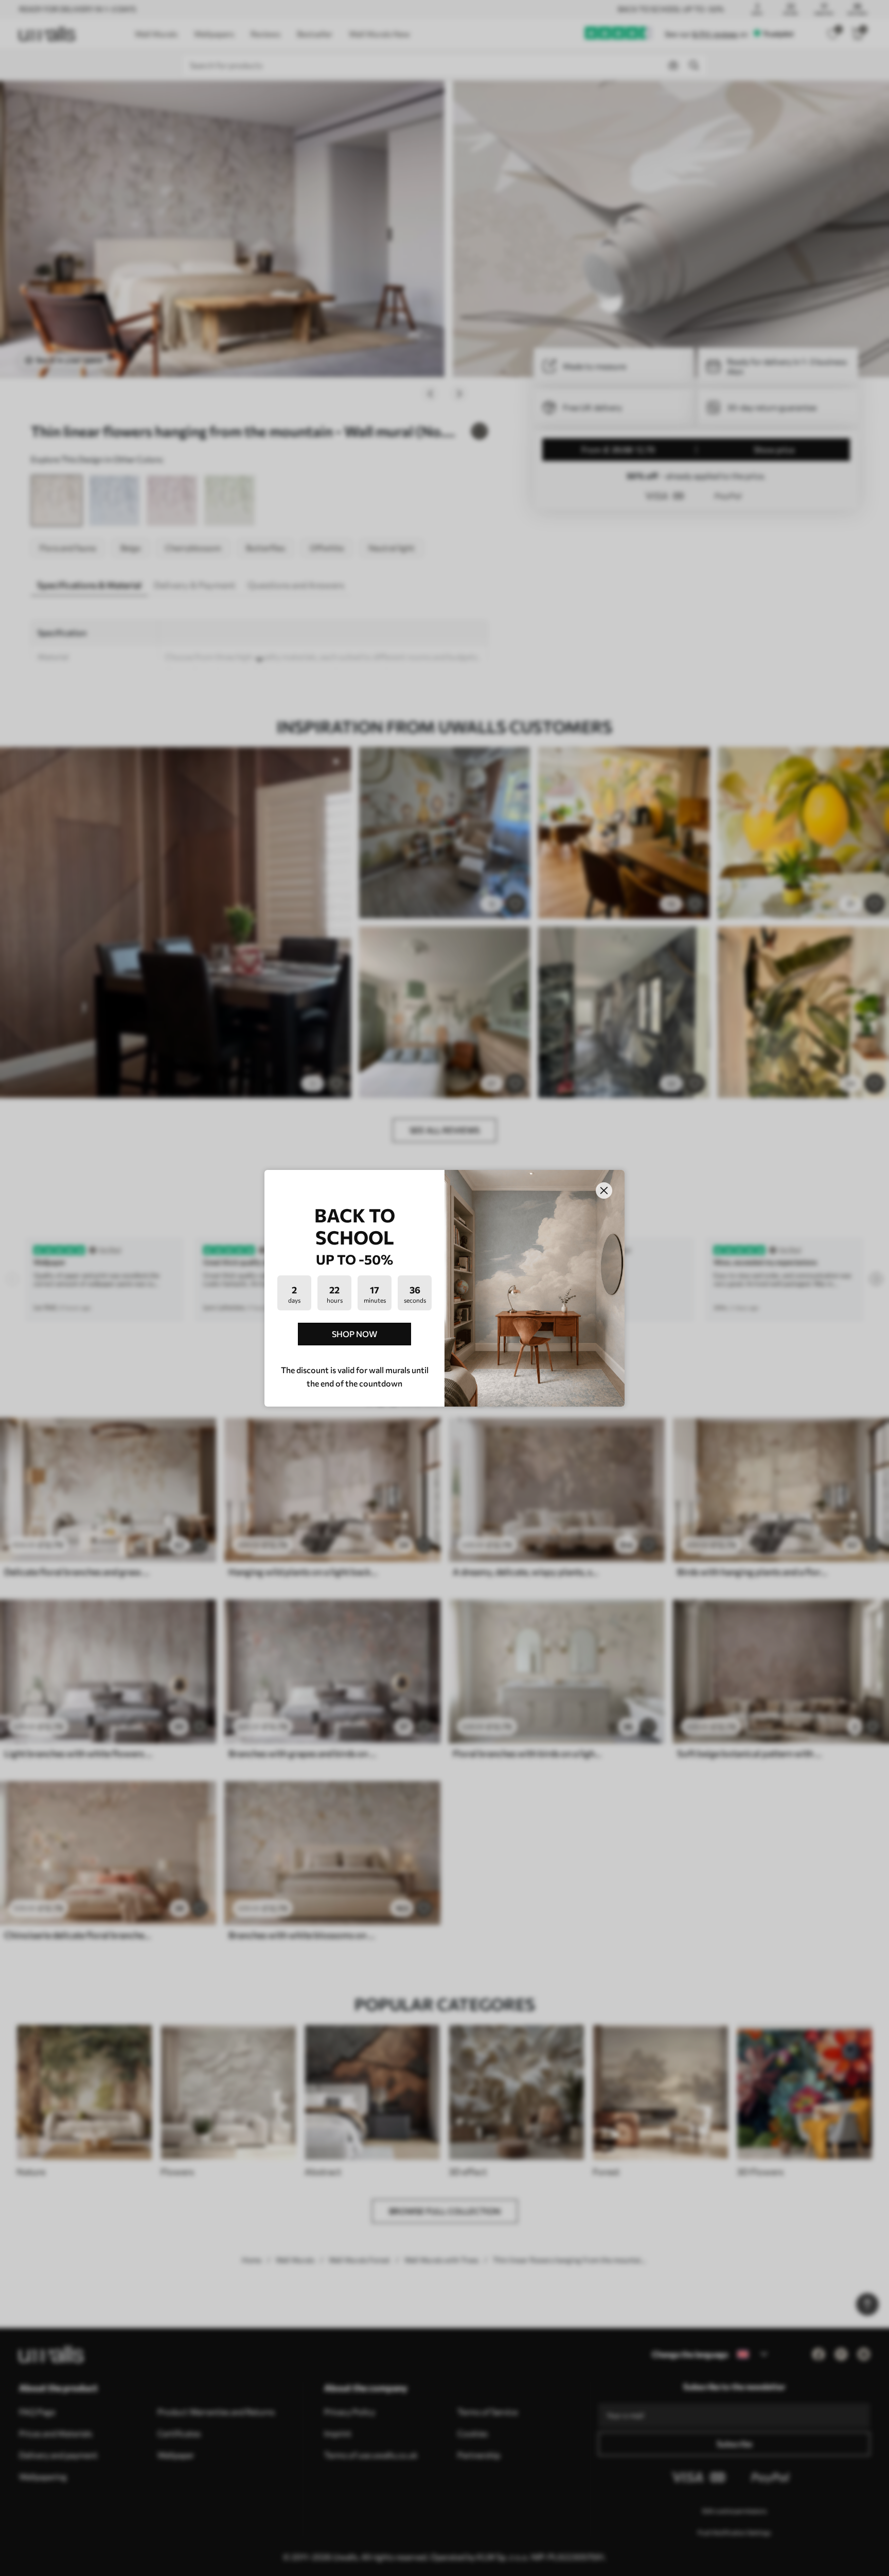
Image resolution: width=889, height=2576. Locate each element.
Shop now (354, 1334)
